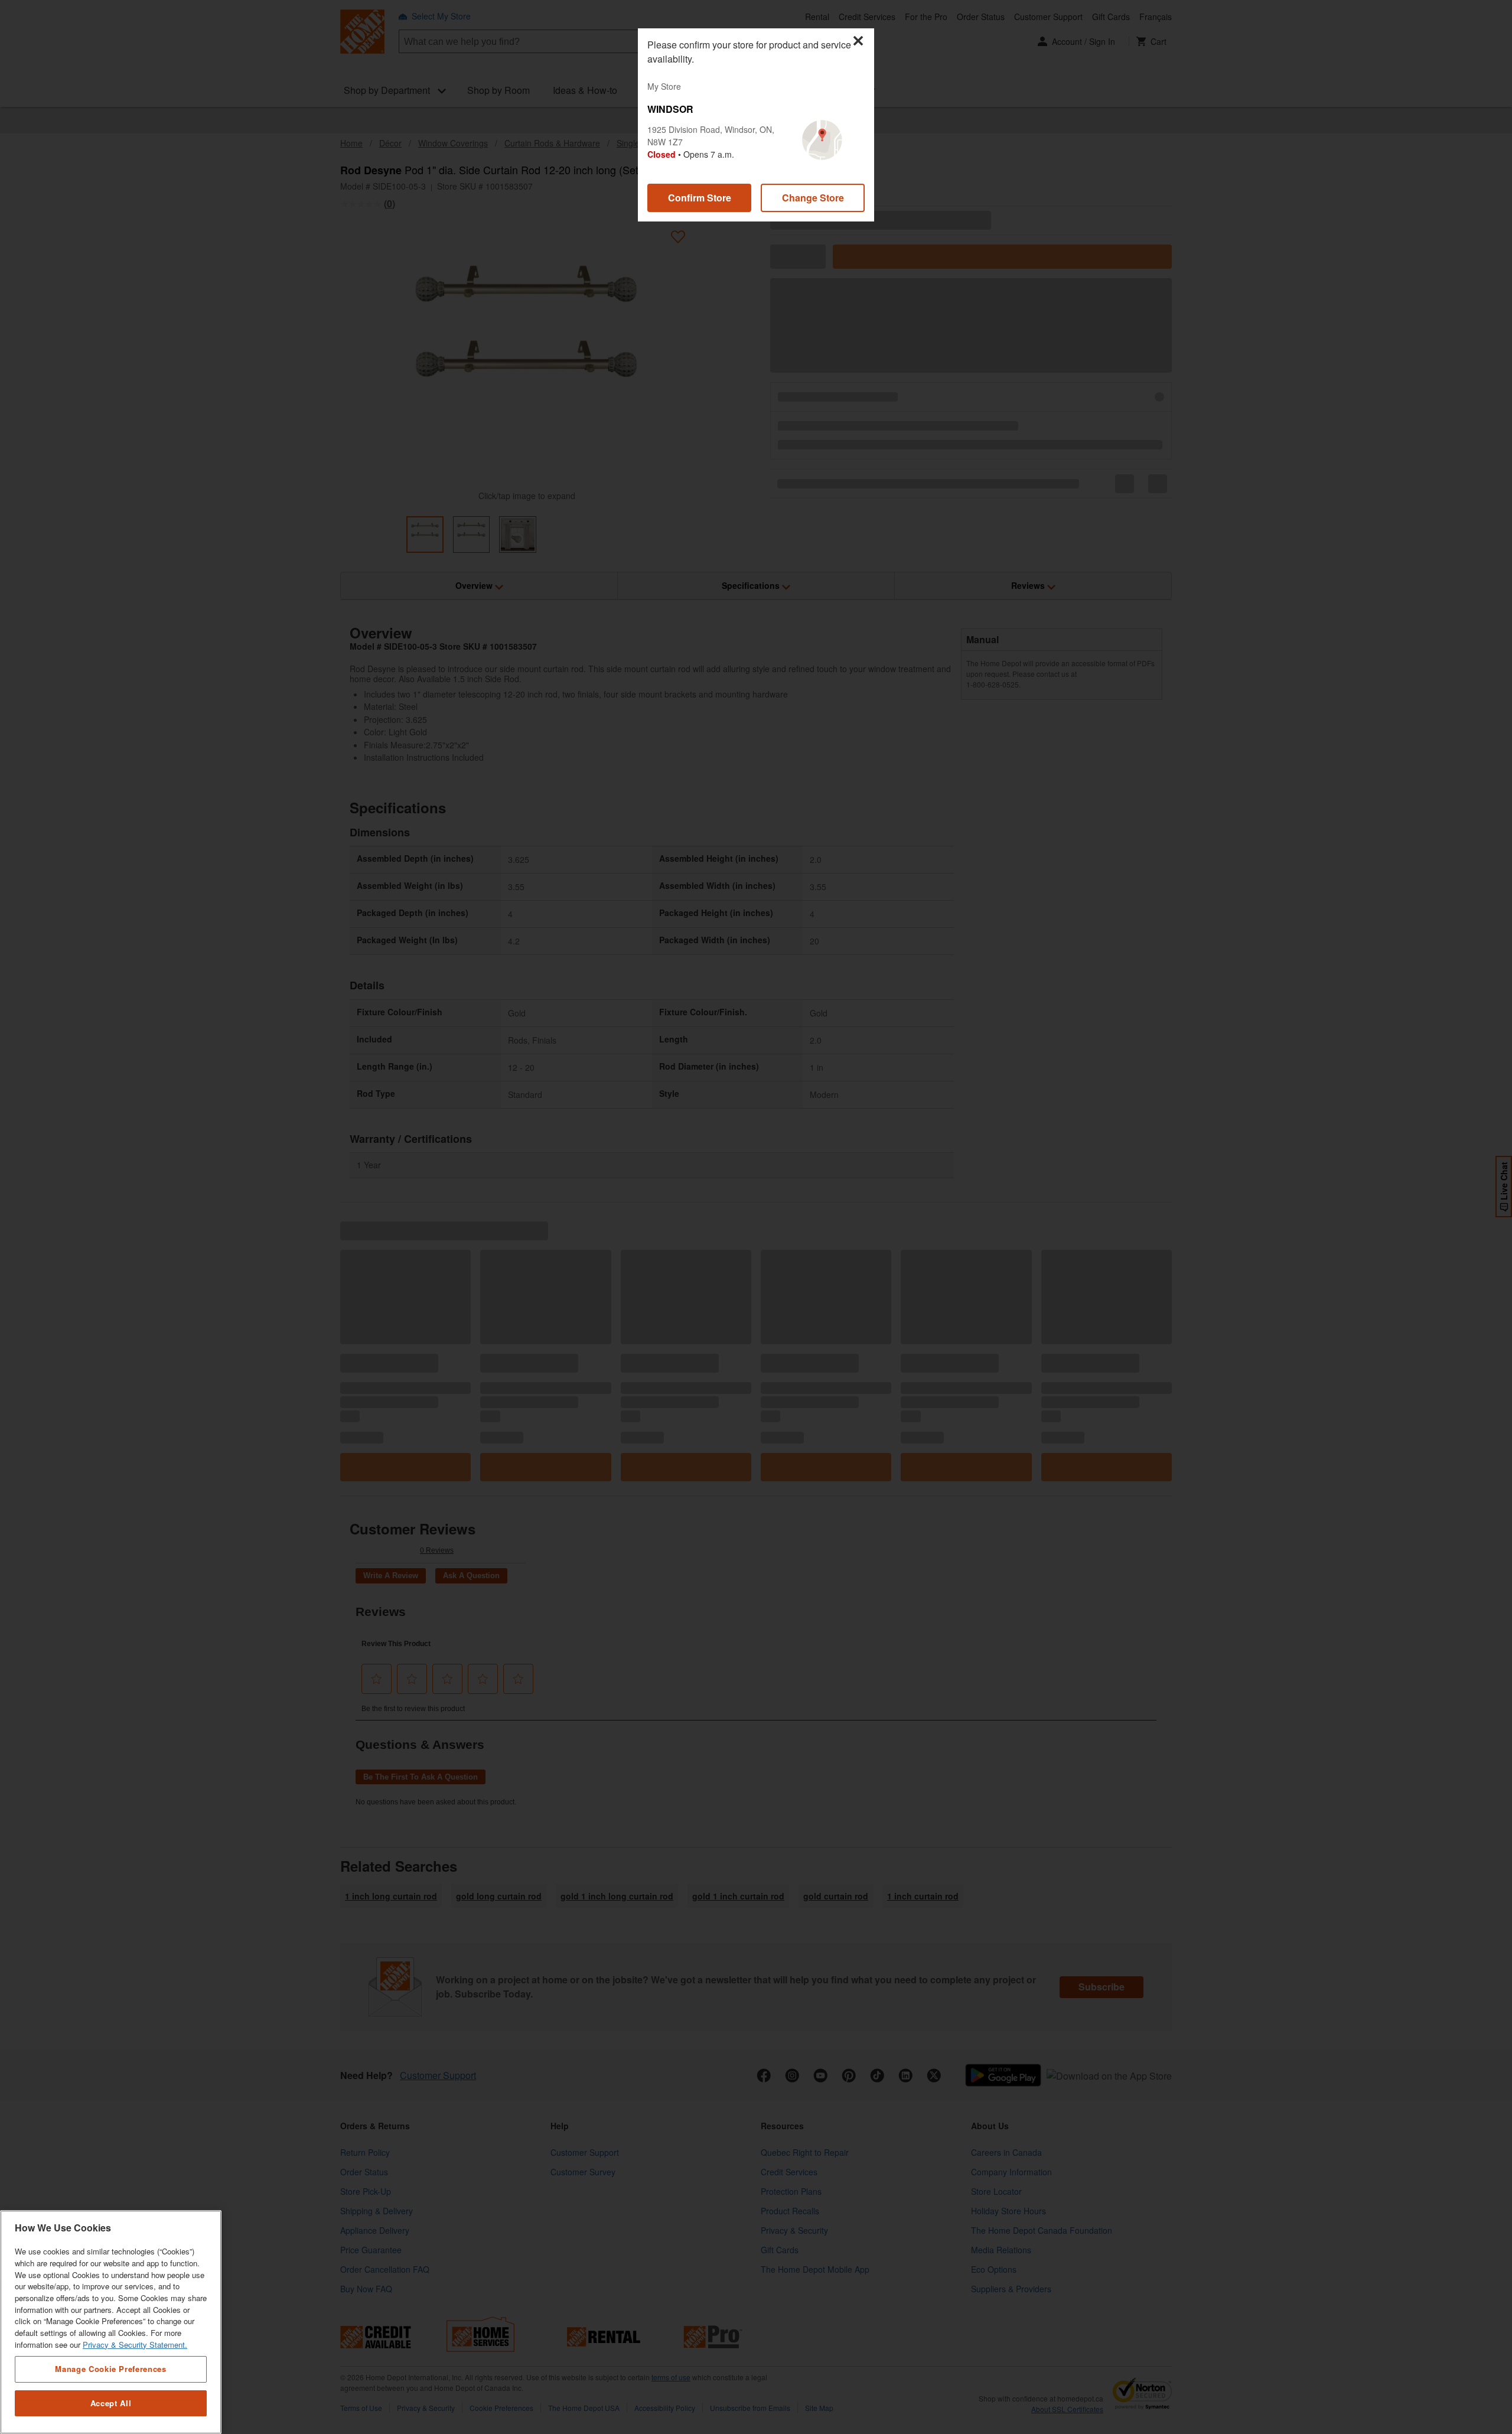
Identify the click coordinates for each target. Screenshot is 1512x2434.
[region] (111, 2322)
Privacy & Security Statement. (135, 2345)
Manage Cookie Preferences (110, 2369)
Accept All (111, 2403)
